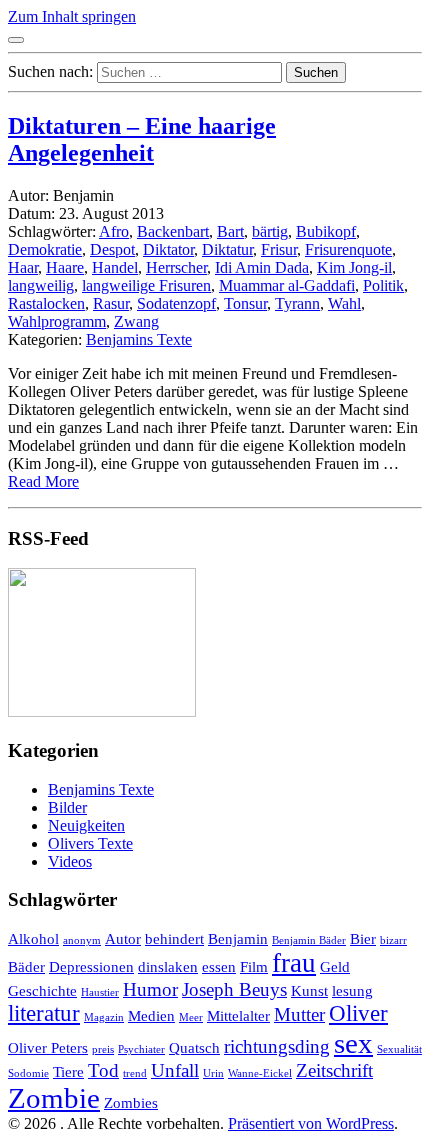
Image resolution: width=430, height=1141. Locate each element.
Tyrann (297, 303)
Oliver (358, 1013)
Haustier (100, 992)
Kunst (309, 990)
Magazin (104, 1017)
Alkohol (33, 938)
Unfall (175, 1070)
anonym (82, 940)
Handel (115, 267)
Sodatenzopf (176, 303)
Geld (335, 966)
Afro (114, 231)
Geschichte (42, 990)
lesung (352, 990)
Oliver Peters (48, 1047)
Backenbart (173, 231)
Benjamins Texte (139, 339)
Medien (151, 1015)
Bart (230, 231)
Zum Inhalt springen (72, 16)
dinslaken (168, 966)
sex (353, 1043)
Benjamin (238, 938)
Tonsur (245, 303)
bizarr (393, 940)
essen (219, 966)
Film (254, 966)
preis (103, 1049)
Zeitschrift (334, 1070)
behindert (174, 938)
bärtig (270, 231)
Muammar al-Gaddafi (287, 285)
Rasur (111, 303)
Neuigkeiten (86, 825)
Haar (23, 267)
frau (294, 963)
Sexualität (399, 1049)
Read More (43, 481)
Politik (383, 285)
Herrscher (176, 267)
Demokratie (45, 249)
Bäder (26, 966)
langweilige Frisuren (146, 285)
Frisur (279, 249)
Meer (191, 1017)
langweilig (41, 285)
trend (135, 1073)
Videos (70, 861)
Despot (112, 249)
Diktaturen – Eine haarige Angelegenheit (142, 139)
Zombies (131, 1102)
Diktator (168, 249)
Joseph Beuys (234, 989)
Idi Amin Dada (262, 267)
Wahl (344, 303)
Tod (103, 1070)
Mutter (299, 1014)
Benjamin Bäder (309, 940)
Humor (150, 989)
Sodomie (28, 1073)
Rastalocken (46, 303)
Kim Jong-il (354, 267)
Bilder (67, 807)
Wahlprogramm (57, 321)
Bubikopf (326, 231)
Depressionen (91, 966)
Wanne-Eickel (260, 1073)
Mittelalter (238, 1015)
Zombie (54, 1098)
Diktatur (227, 249)
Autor (123, 938)
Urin (213, 1073)
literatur (44, 1013)
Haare (65, 267)
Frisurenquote (348, 249)
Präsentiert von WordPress (311, 1123)
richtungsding (277, 1046)
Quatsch (194, 1047)
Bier (363, 938)
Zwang (136, 321)
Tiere (68, 1071)
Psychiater (141, 1049)
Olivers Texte (90, 843)
